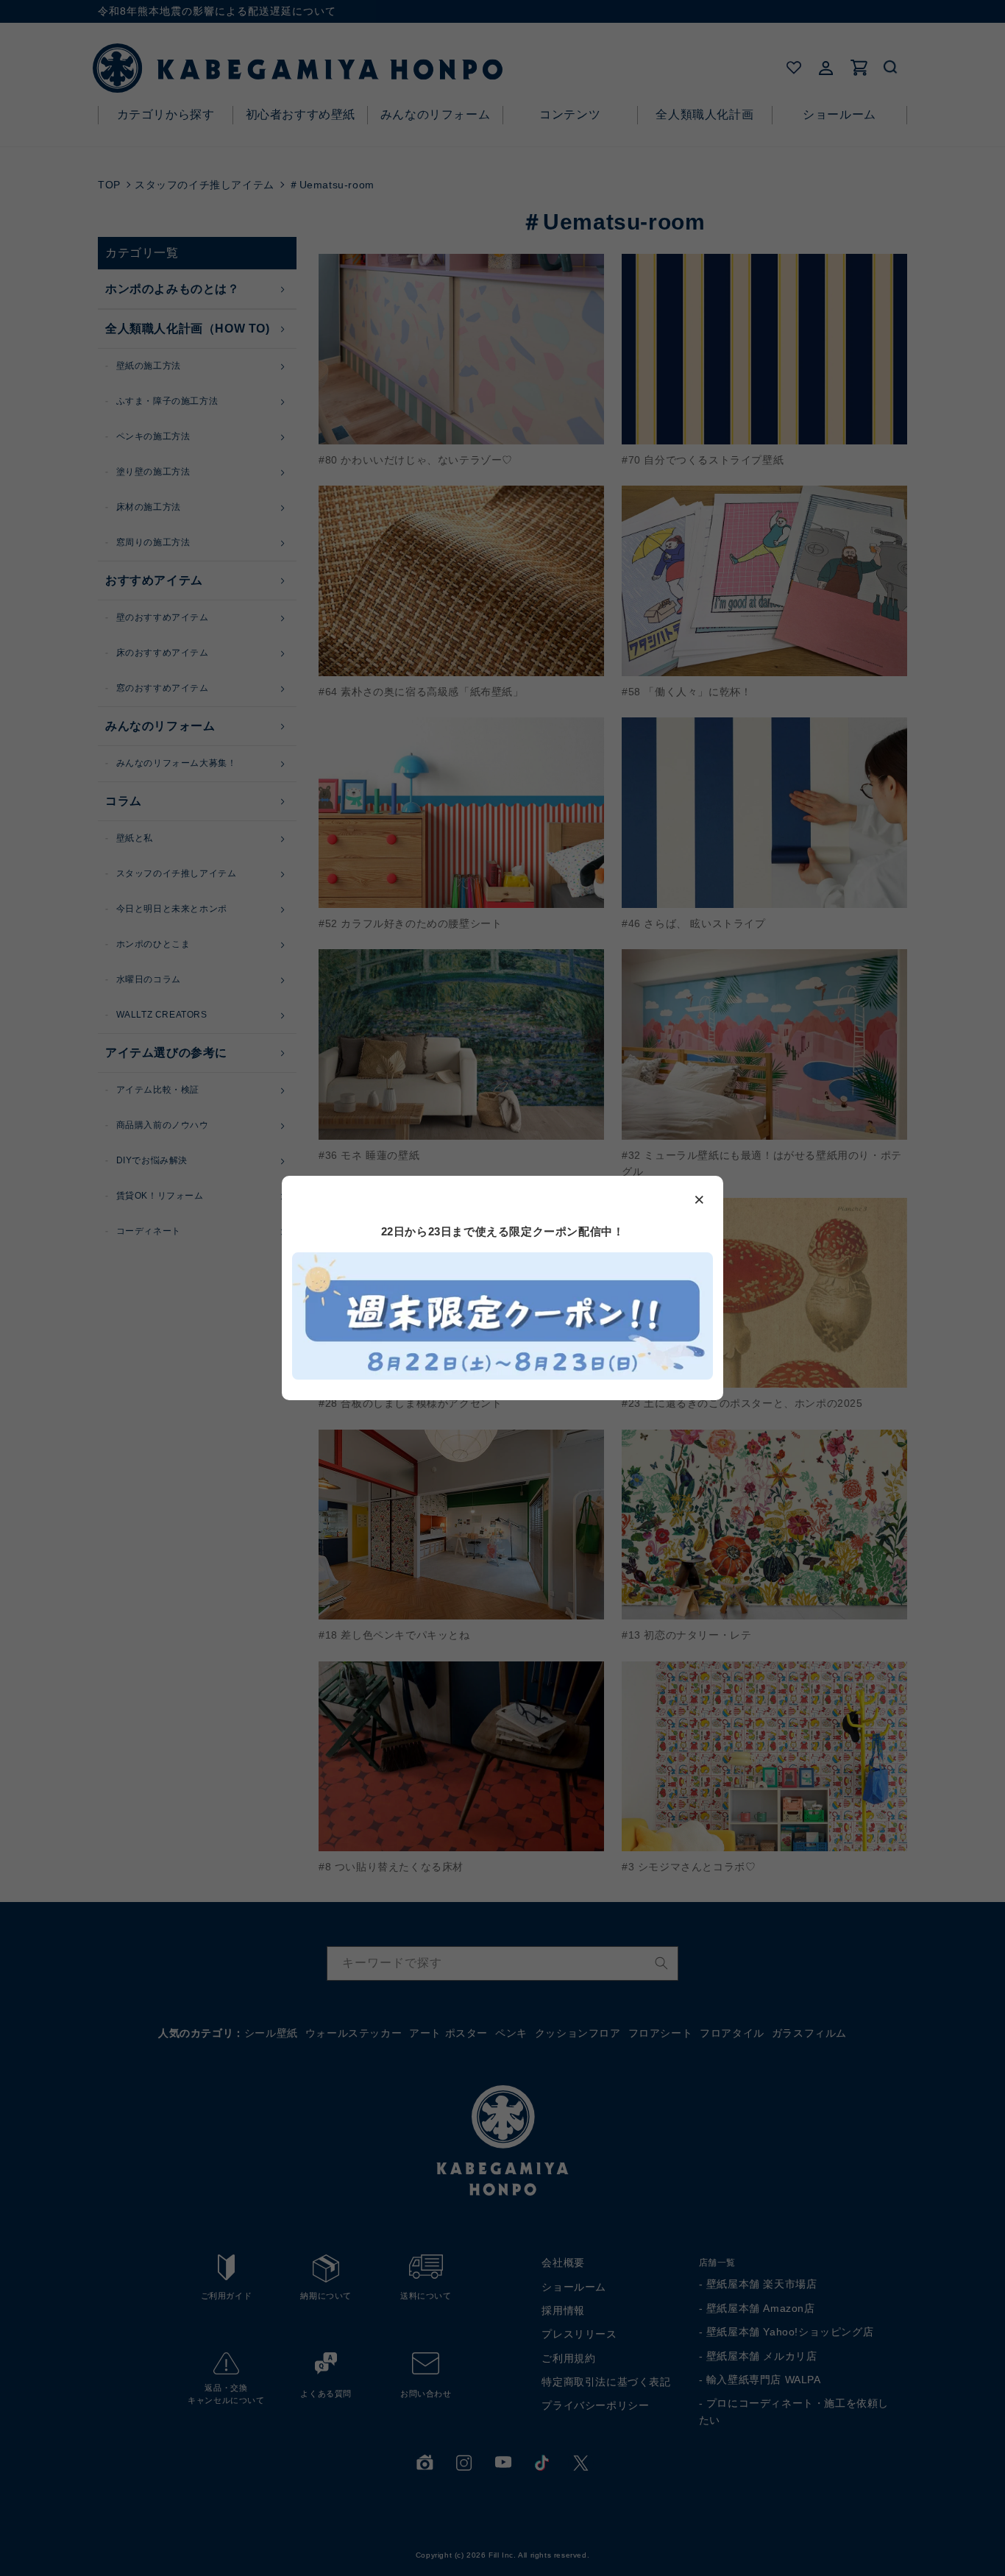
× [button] (700, 1199)
